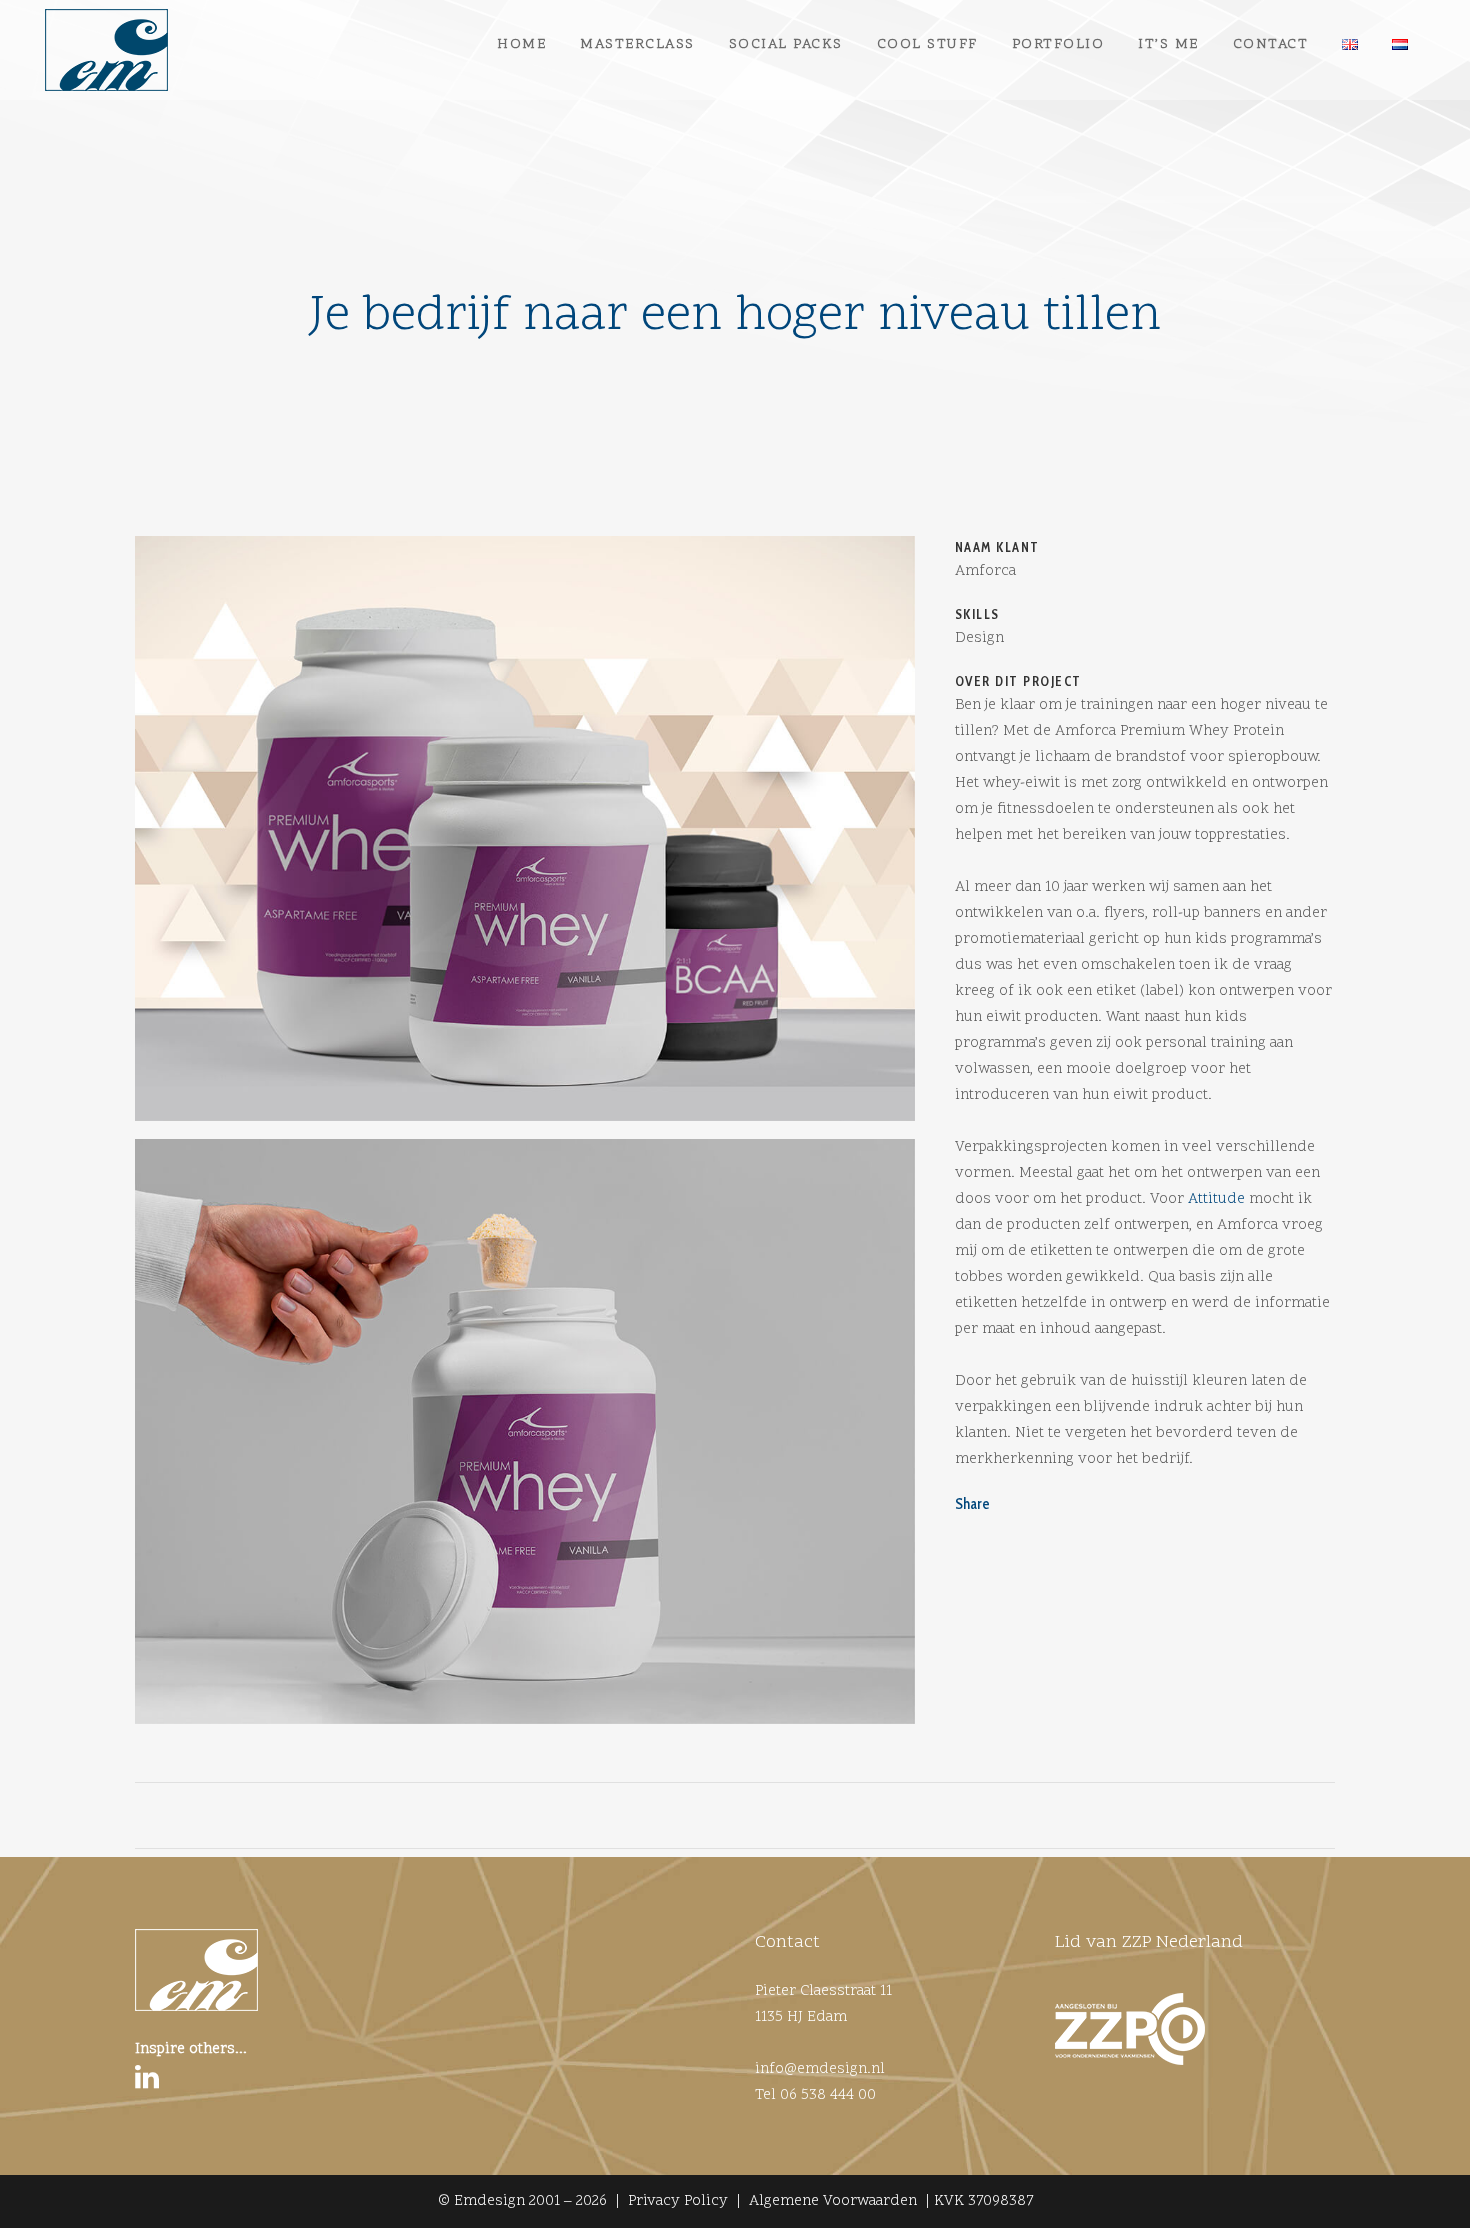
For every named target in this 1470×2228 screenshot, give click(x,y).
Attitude (1216, 1199)
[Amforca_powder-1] (525, 836)
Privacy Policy (678, 2201)
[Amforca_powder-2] (525, 1439)
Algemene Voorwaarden (833, 2201)
